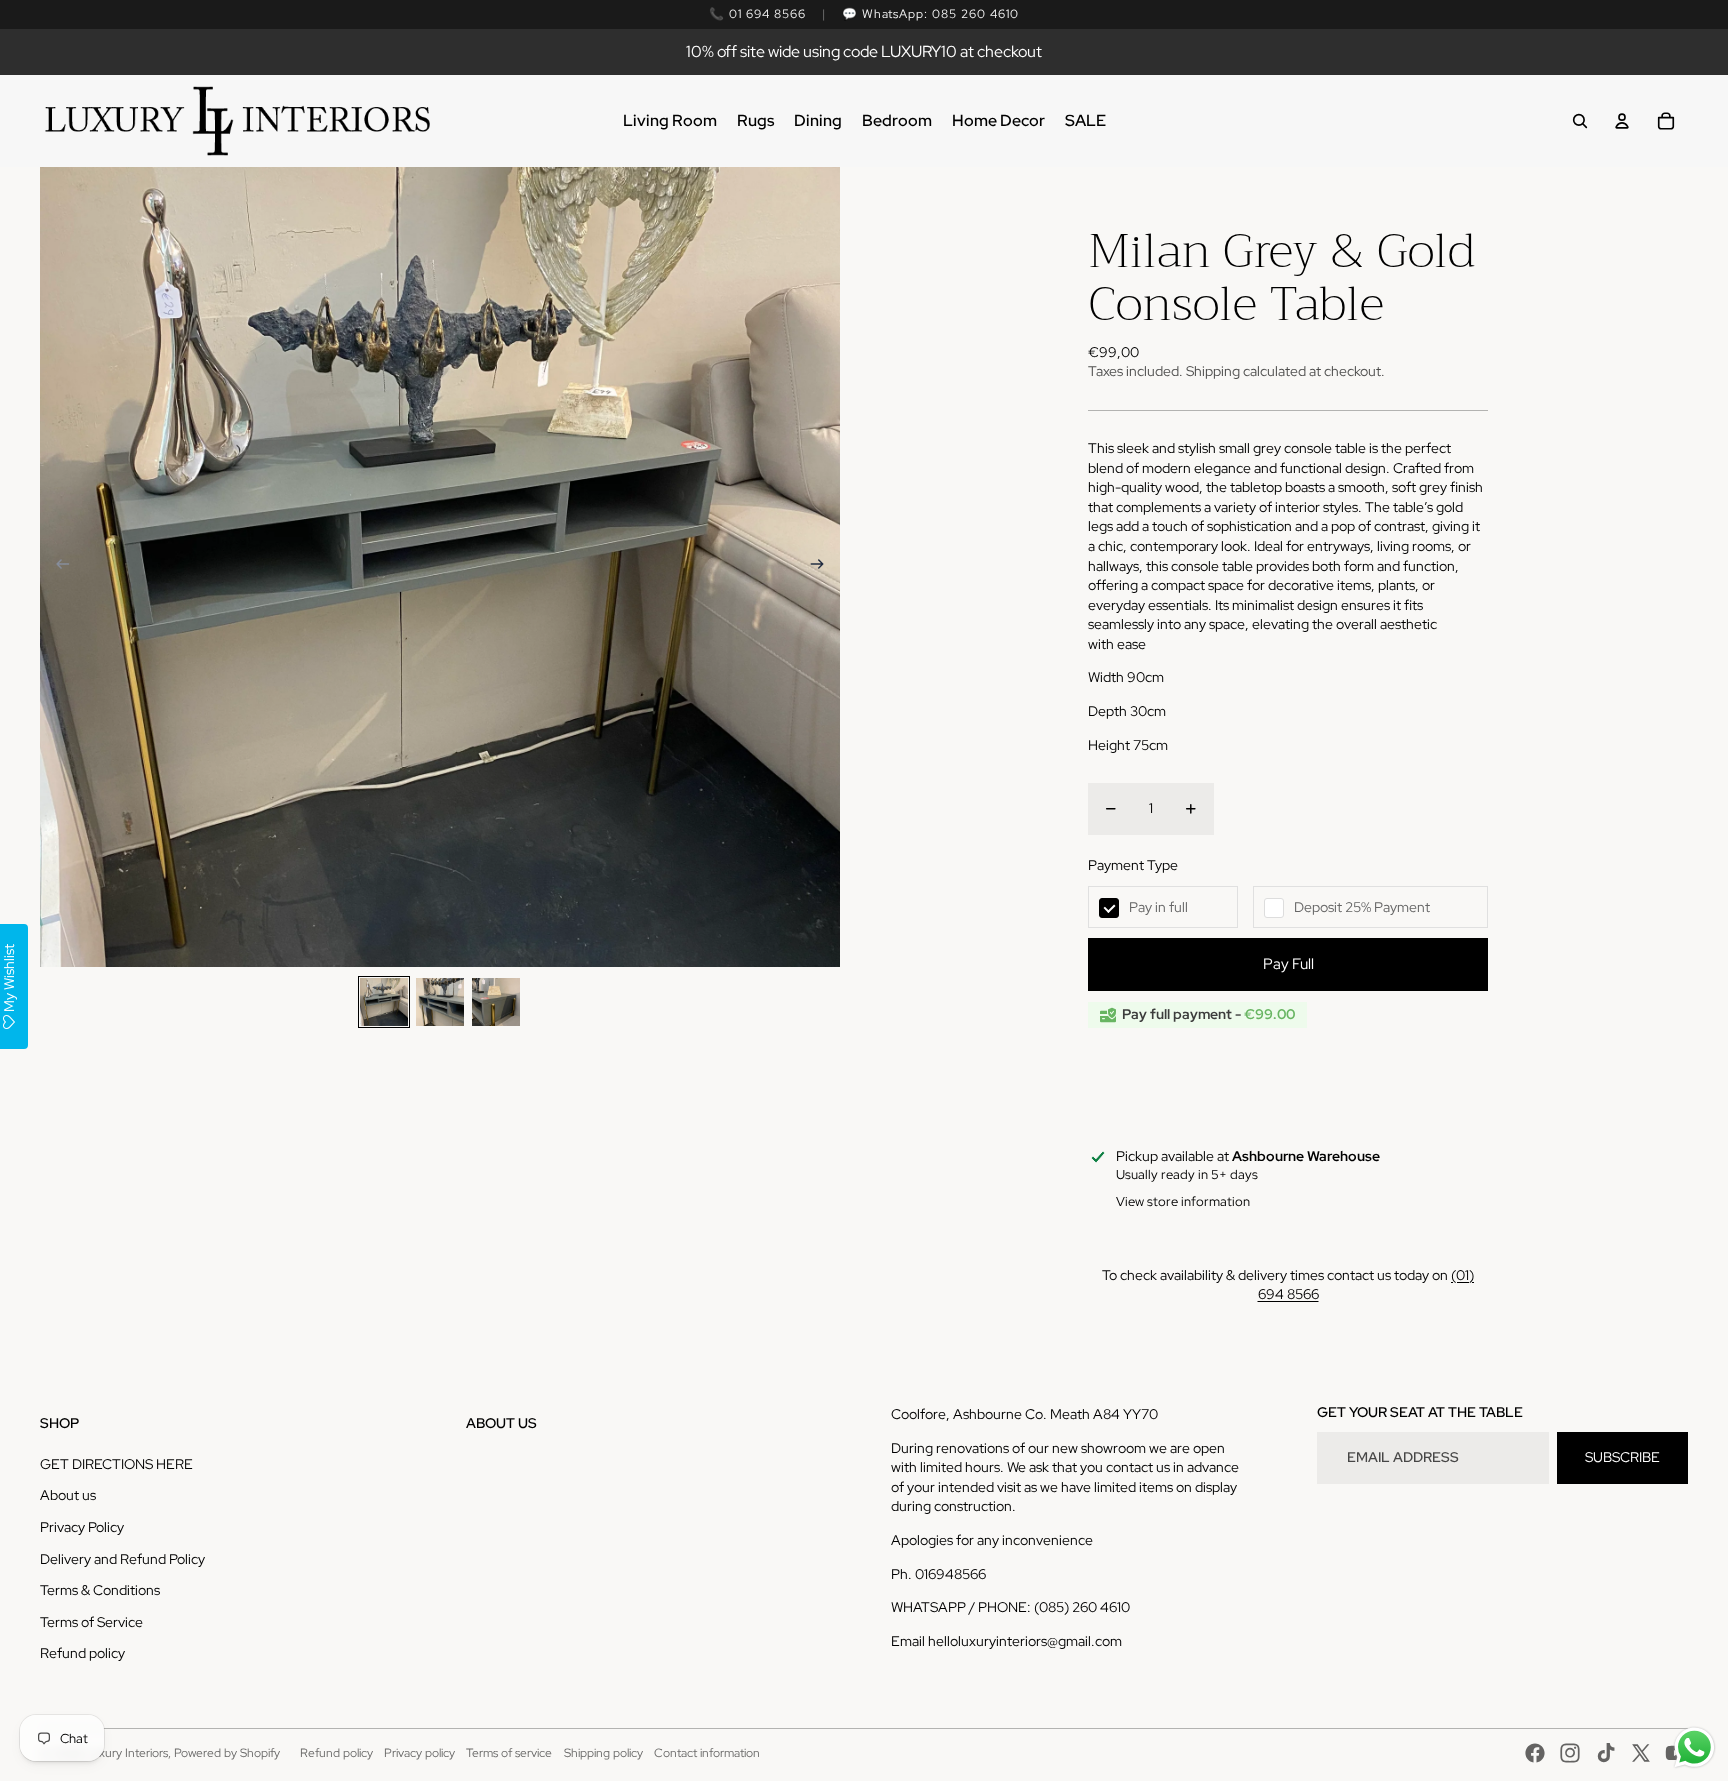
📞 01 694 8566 (757, 14)
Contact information (707, 1753)
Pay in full (1158, 907)
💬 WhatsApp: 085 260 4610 (930, 14)
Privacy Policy (82, 1527)
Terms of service (509, 1753)
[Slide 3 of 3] (496, 1002)
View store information (1183, 1201)
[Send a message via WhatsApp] (1694, 1747)
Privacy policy (419, 1753)
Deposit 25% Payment (1362, 907)
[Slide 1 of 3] (384, 1002)
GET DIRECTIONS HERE (116, 1464)
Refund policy (82, 1653)
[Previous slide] (56, 567)
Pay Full (1288, 964)
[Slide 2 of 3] (440, 1002)
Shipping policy (603, 1753)
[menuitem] (670, 121)
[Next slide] (823, 567)
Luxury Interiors (126, 1753)
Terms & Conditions (100, 1590)
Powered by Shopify (227, 1753)
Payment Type (1133, 865)
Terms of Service (91, 1622)
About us (68, 1495)
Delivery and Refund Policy (122, 1559)
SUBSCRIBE (1622, 1457)
